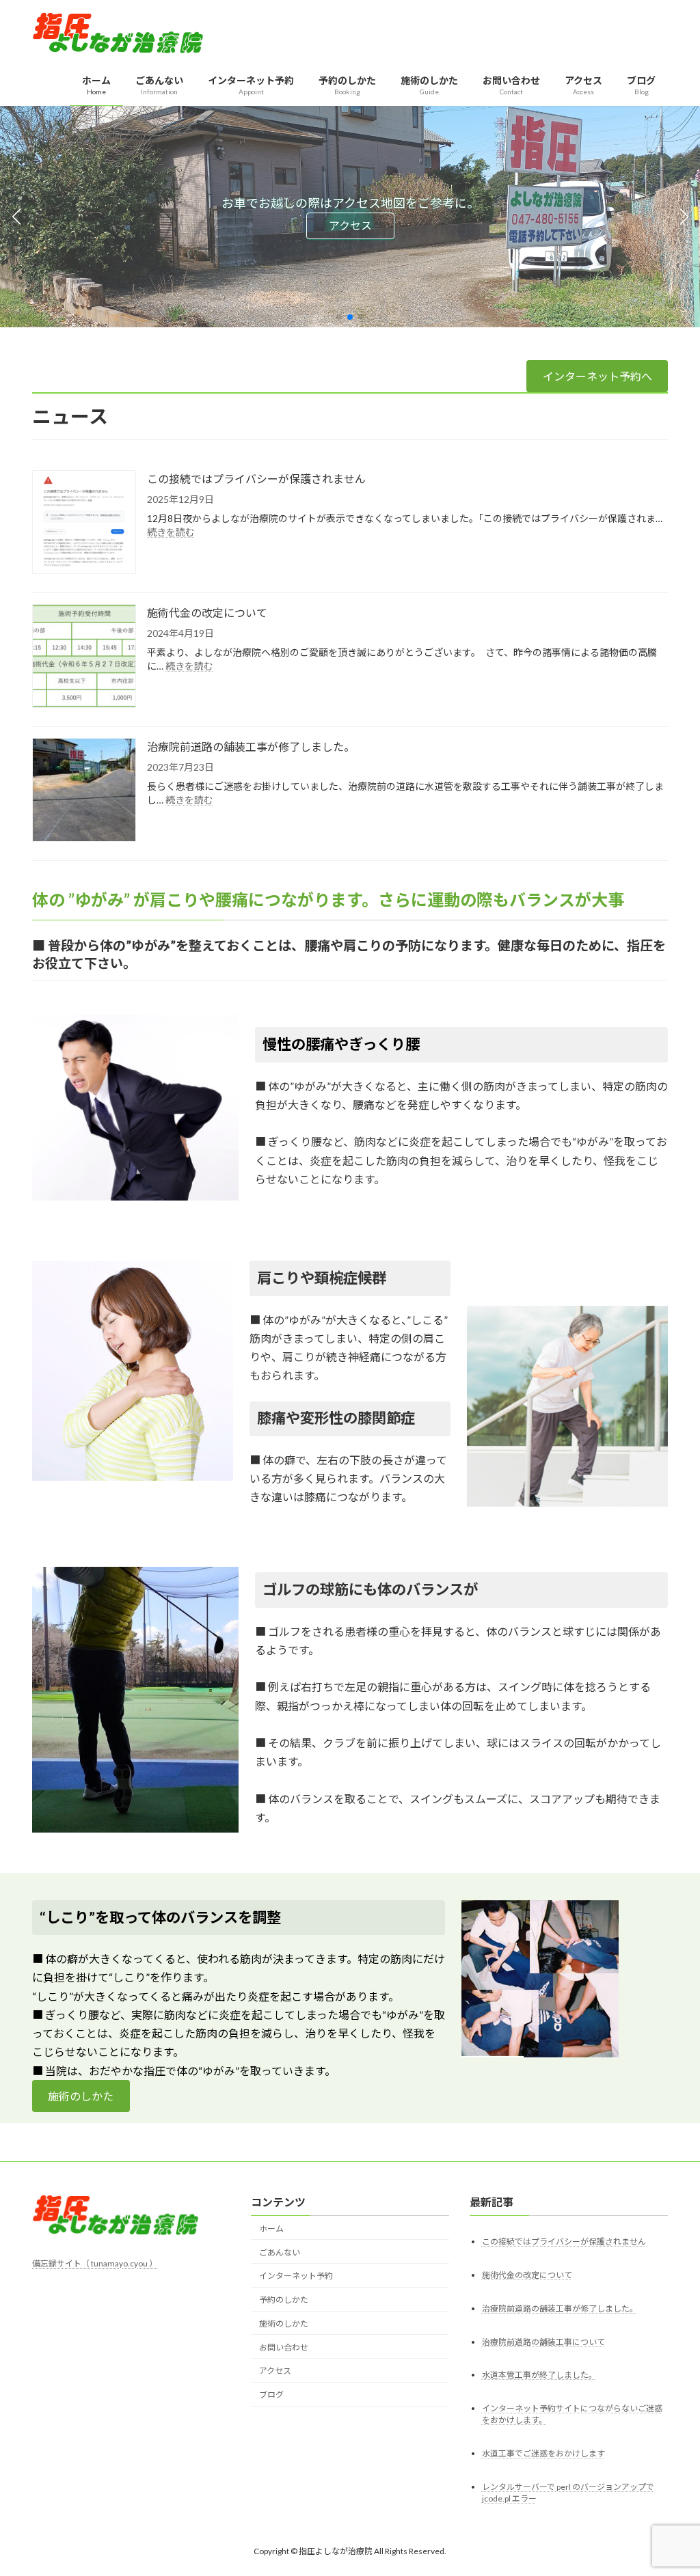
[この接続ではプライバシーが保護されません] (84, 523)
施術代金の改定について (207, 613)
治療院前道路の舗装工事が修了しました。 (251, 746)
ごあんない (280, 2252)
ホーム (271, 2229)
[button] (339, 317)
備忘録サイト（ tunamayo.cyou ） (95, 2263)
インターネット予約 (296, 2276)
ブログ (271, 2395)
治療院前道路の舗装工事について (543, 2341)
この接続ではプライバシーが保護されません (256, 479)
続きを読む (171, 532)
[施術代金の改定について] (84, 657)
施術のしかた (81, 2096)
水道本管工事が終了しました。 (539, 2375)
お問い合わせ (284, 2347)
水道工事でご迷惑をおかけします (543, 2453)
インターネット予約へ (597, 376)
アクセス (350, 225)
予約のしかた (284, 2300)
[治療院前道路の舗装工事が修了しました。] (84, 791)
